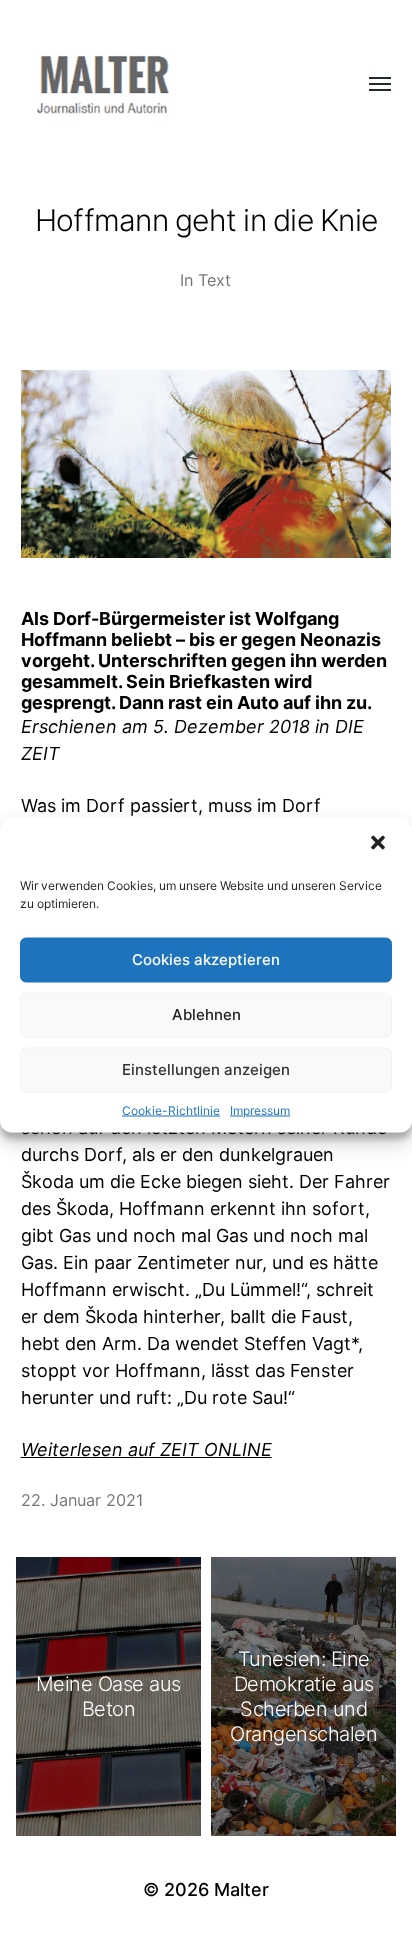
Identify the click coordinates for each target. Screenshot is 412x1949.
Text (214, 280)
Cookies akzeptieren (206, 959)
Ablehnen (206, 1014)
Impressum (260, 1109)
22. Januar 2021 (82, 1500)
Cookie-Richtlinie (171, 1109)
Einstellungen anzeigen (206, 1069)
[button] (380, 844)
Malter (241, 1889)
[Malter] (166, 85)
